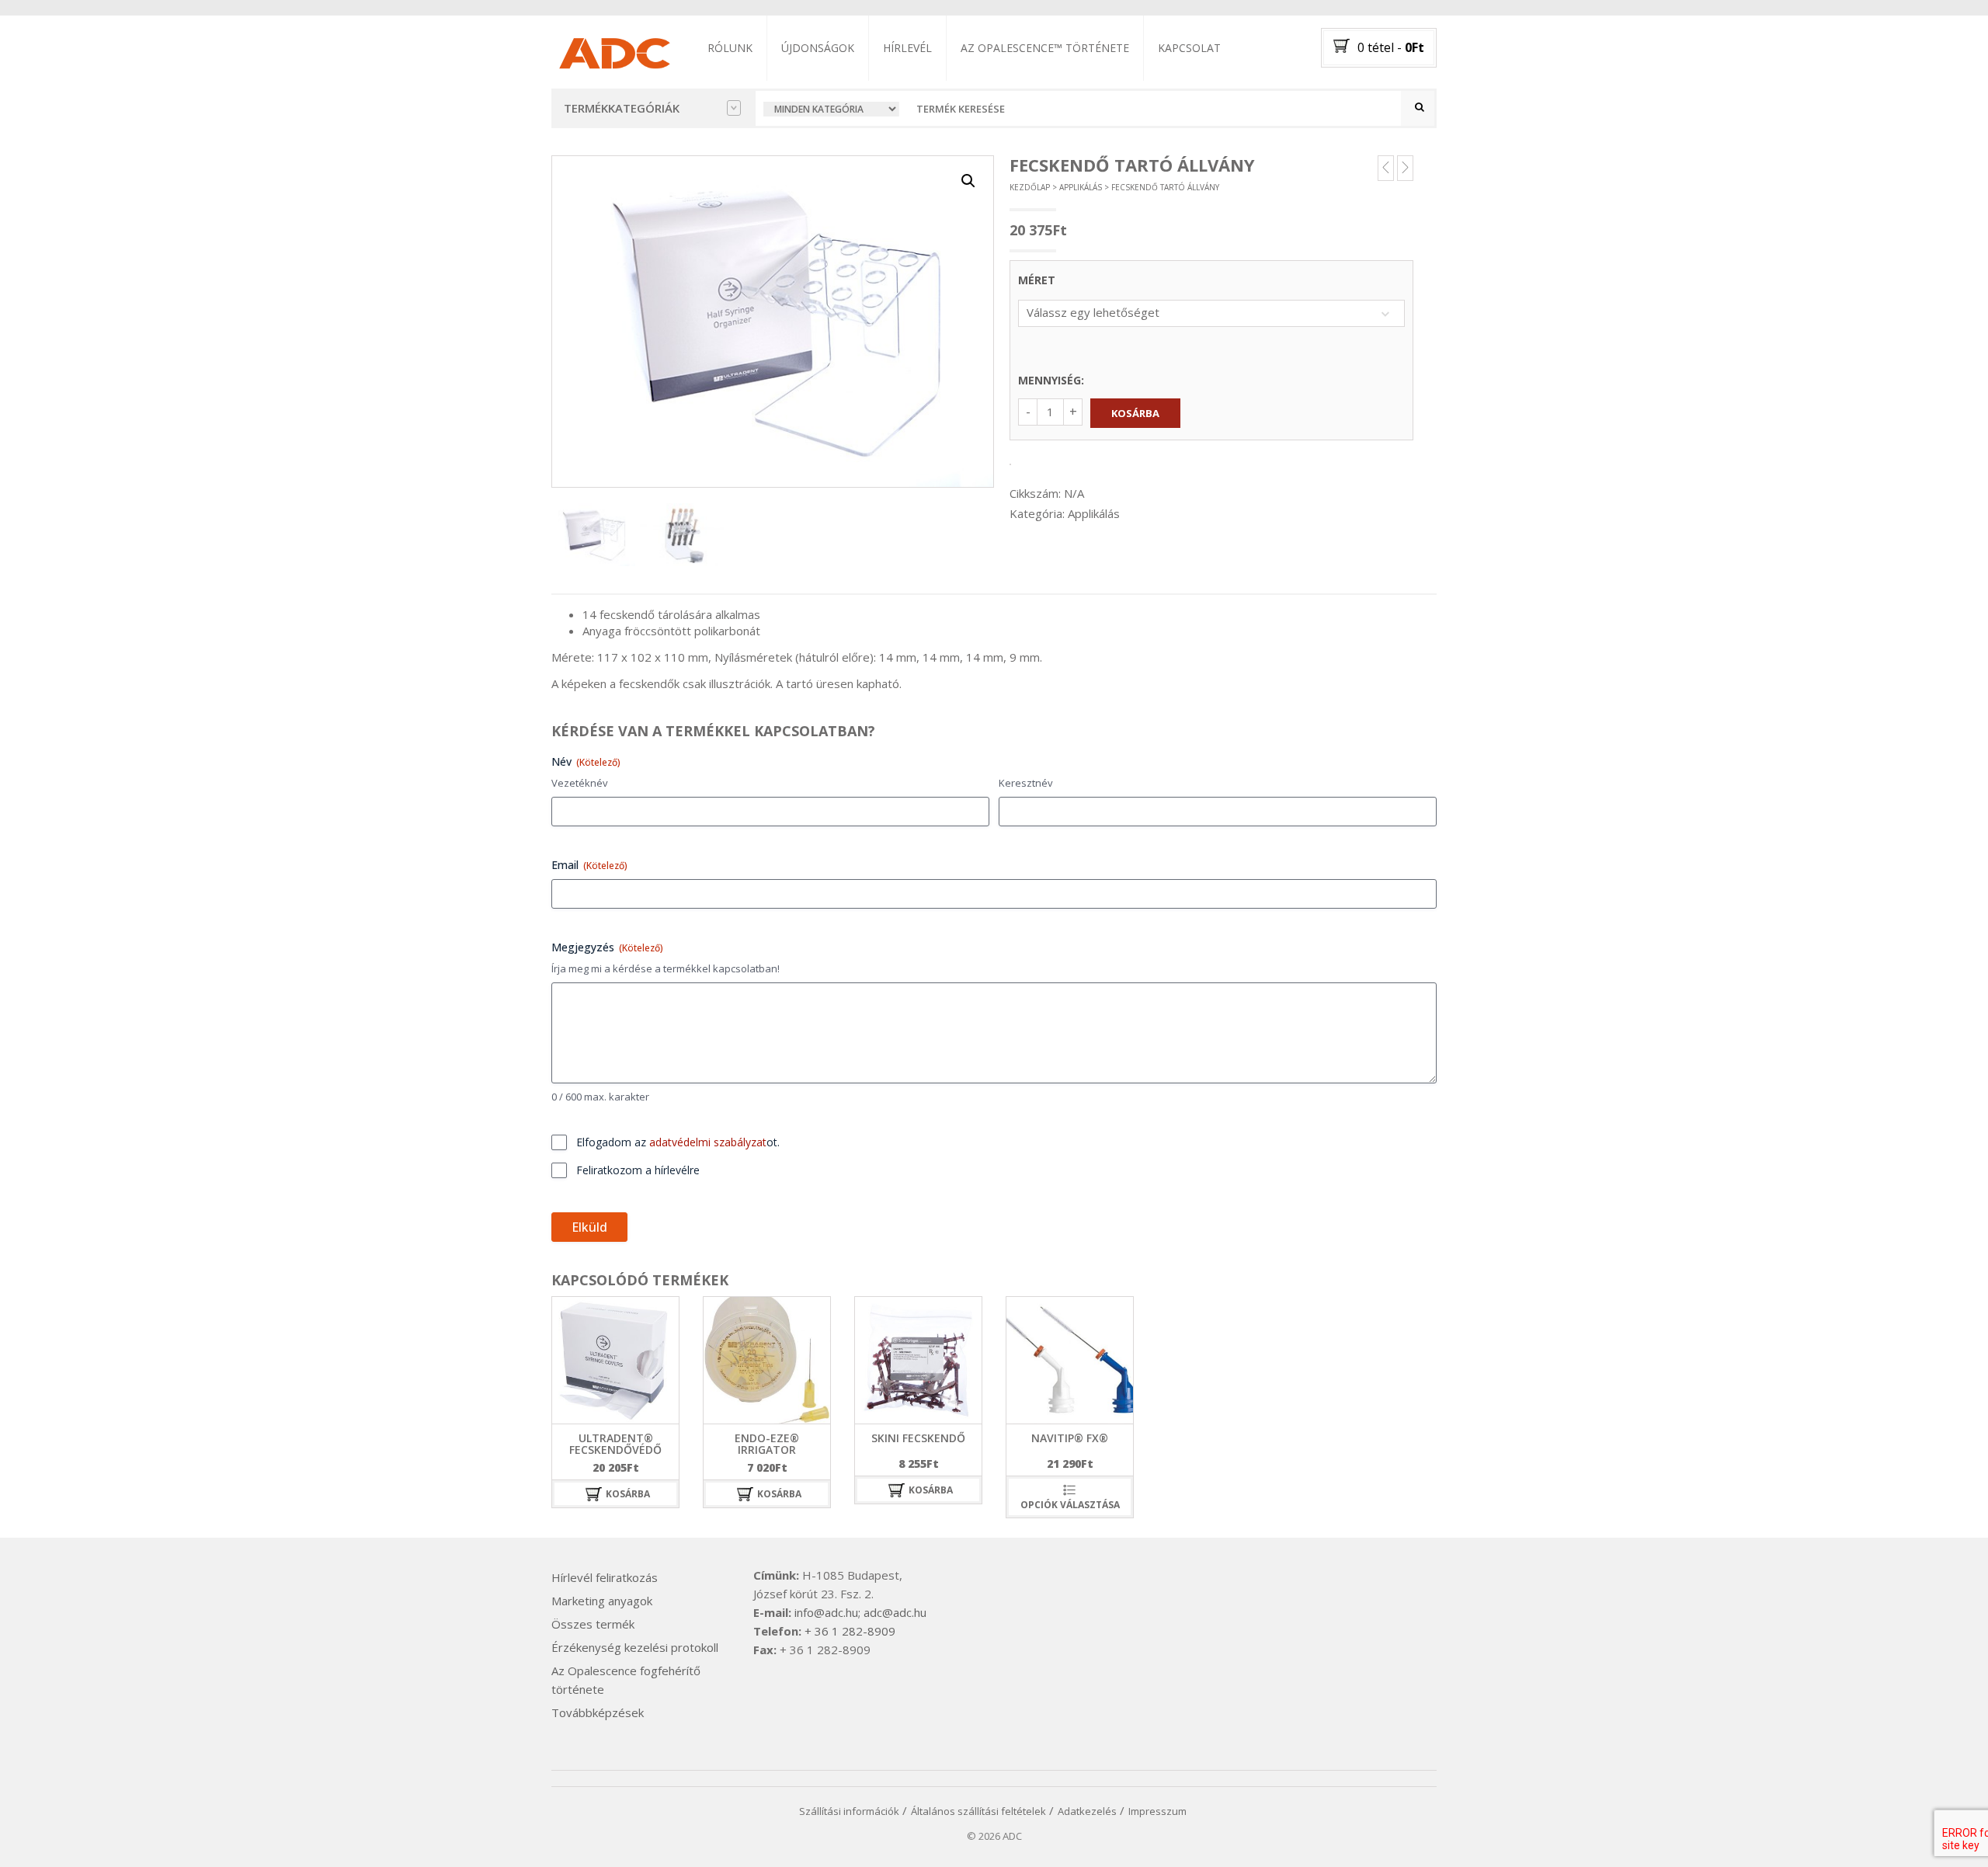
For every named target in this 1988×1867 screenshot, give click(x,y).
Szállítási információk (849, 1811)
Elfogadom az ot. (678, 1142)
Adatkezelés (1087, 1811)
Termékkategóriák (622, 108)
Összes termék (593, 1624)
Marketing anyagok (602, 1601)
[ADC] (613, 50)
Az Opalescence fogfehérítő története (626, 1680)
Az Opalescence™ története (1045, 48)
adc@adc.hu (895, 1612)
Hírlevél (907, 48)
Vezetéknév (580, 783)
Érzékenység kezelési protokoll (635, 1647)
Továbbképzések (598, 1712)
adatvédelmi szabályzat (708, 1142)
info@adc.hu (826, 1612)
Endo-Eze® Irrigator (767, 1444)
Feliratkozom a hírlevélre (638, 1170)
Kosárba (1135, 413)
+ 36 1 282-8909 (850, 1631)
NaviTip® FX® (1070, 1438)
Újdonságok (818, 48)
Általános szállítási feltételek (978, 1811)
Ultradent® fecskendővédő (615, 1444)
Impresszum (1157, 1811)
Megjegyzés (607, 947)
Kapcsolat (1189, 48)
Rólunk (730, 48)
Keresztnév (1026, 783)
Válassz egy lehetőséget (1093, 312)
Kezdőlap (1030, 187)
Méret (1037, 280)
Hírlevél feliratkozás (605, 1577)
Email (589, 865)
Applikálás (1081, 187)
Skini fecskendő (918, 1438)
